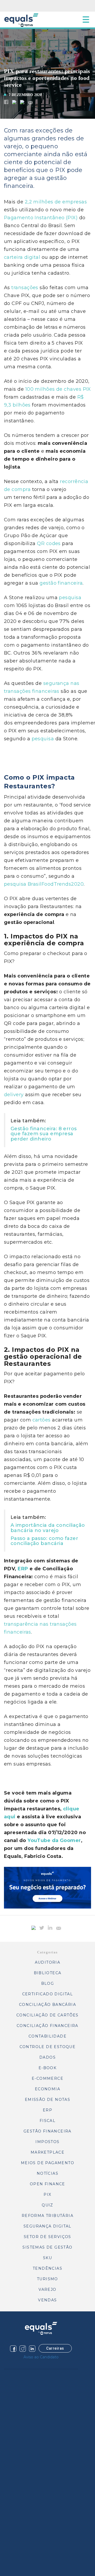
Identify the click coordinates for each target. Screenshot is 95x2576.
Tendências (47, 2268)
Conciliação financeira (47, 2026)
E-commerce (47, 2078)
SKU (47, 2258)
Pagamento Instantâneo (34, 218)
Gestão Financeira (47, 2131)
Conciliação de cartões (47, 2015)
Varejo (47, 2289)
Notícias (47, 2173)
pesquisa (70, 598)
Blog (48, 1983)
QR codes (49, 543)
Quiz (47, 2205)
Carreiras (55, 2348)
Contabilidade (47, 2036)
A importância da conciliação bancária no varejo (48, 1528)
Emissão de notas (47, 2100)
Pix (47, 2195)
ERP (23, 1569)
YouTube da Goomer (54, 1840)
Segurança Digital (47, 2226)
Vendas (47, 2300)
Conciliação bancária (47, 2005)
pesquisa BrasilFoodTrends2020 (44, 884)
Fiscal (47, 2121)
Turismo (47, 2279)
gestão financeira (61, 583)
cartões (42, 1420)
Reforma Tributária (47, 2216)
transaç (20, 288)
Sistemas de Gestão (47, 2247)
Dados (47, 2057)
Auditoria (48, 1962)
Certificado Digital (48, 1994)
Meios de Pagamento (47, 2163)
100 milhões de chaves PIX (58, 389)
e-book (47, 2068)
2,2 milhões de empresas (56, 202)
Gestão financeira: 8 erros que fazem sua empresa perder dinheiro (44, 1134)
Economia (47, 2089)
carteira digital (22, 257)
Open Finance (47, 2184)
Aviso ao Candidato (41, 2357)
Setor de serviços (47, 2237)
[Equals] (41, 2328)
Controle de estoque (48, 2047)
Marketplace (47, 2152)
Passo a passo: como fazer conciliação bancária (44, 1541)
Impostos (47, 2142)
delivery (14, 1095)
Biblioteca (48, 1973)
